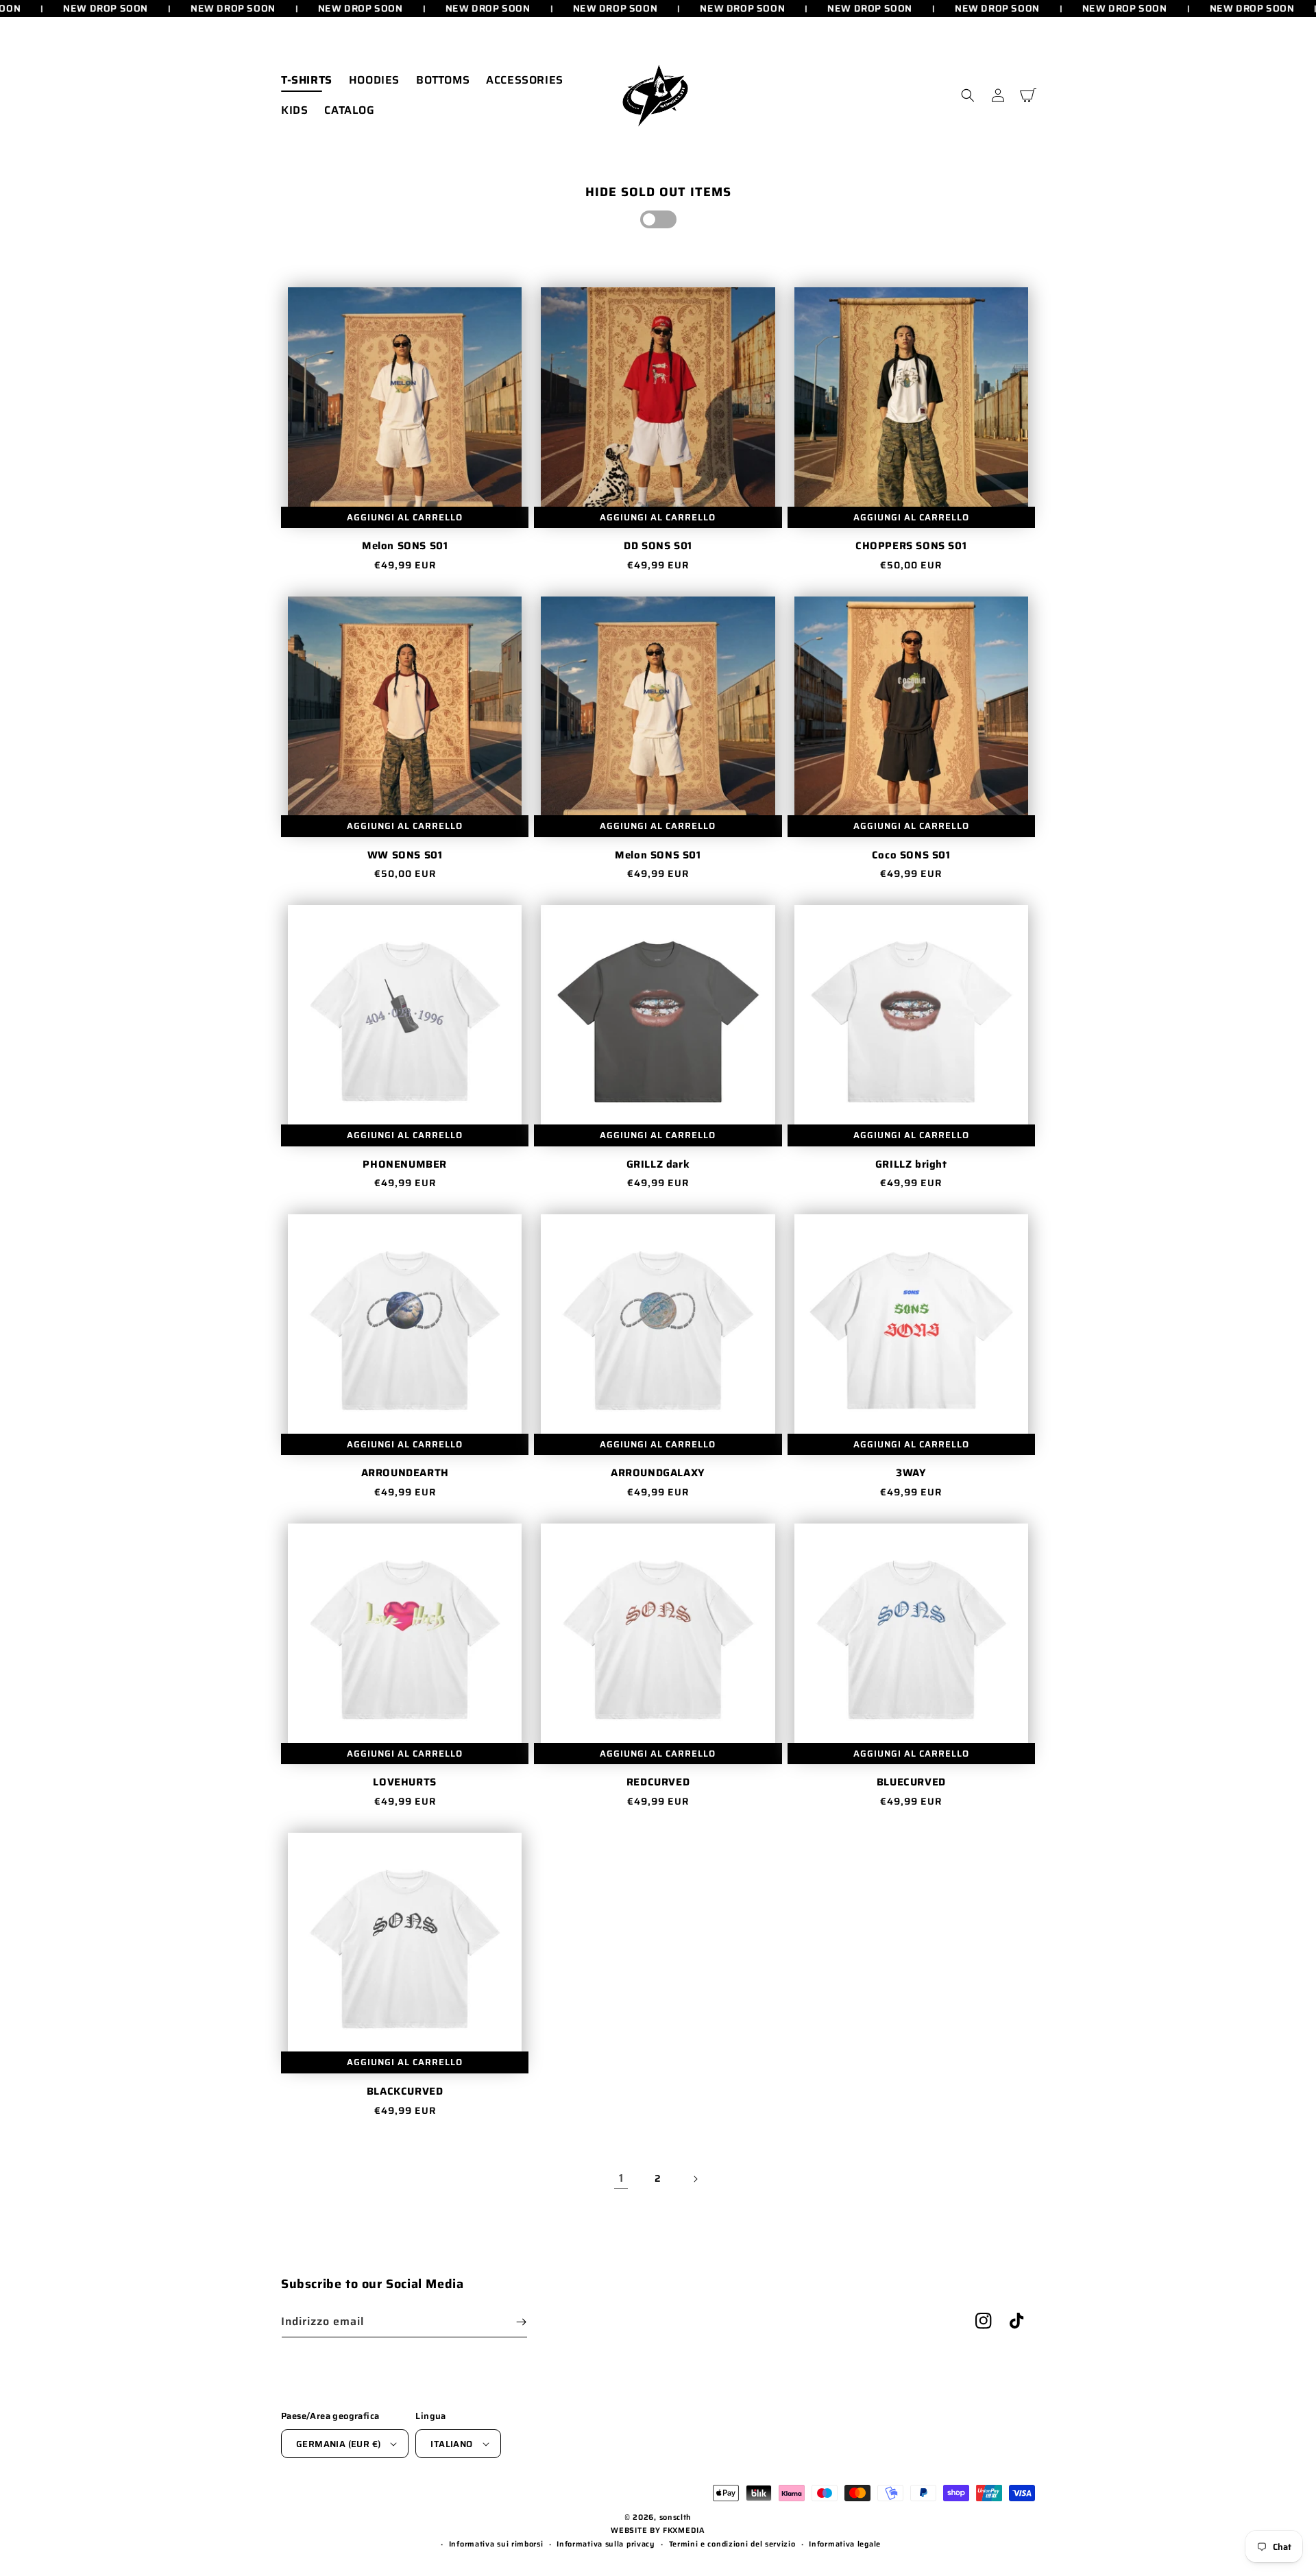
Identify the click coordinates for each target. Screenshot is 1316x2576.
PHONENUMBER (405, 1165)
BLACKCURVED (405, 2092)
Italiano (451, 2444)
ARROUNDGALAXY (658, 1473)
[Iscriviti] (521, 2322)
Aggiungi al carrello (405, 517)
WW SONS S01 (405, 856)
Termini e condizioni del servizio (732, 2544)
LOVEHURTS (404, 1783)
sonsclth (676, 2517)
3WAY (911, 1473)
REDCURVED (658, 1783)
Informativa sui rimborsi (496, 2544)
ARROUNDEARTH (405, 1473)
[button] (968, 95)
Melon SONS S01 (405, 546)
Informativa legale (845, 2544)
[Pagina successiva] (695, 2179)
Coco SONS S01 (911, 856)
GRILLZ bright (911, 1165)
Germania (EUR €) (338, 2444)
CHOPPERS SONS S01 (911, 546)
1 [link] (621, 2178)
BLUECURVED (911, 1783)
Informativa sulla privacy (606, 2544)
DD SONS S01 (658, 546)
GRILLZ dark (658, 1165)
